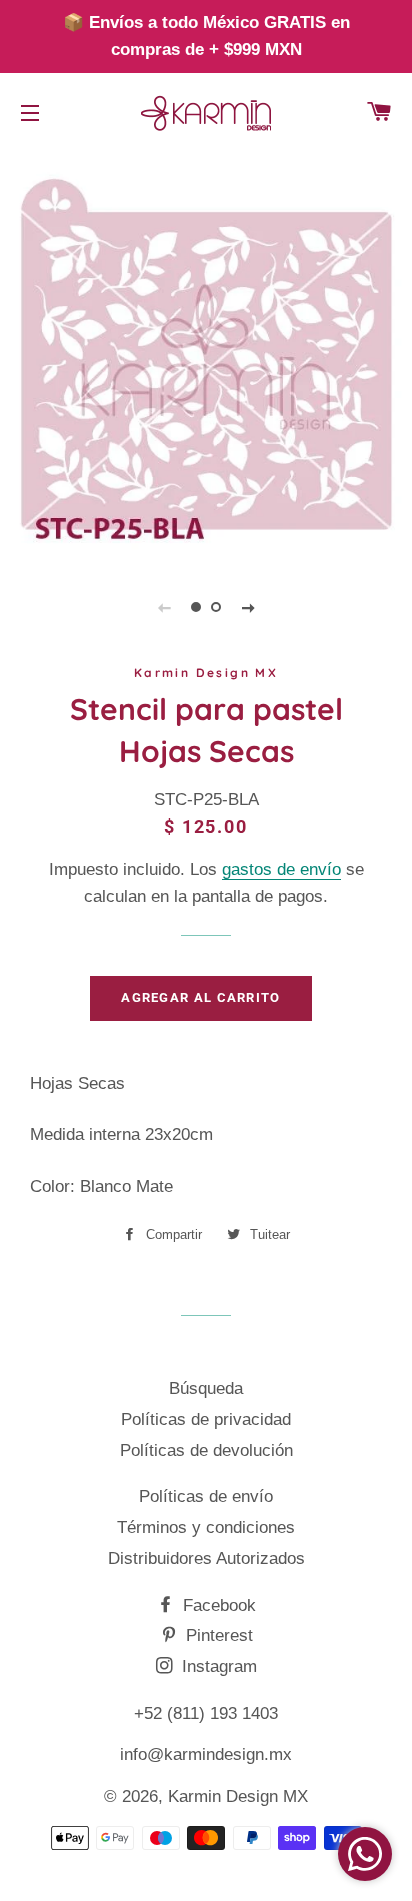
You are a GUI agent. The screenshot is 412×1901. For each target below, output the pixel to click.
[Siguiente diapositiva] (248, 607)
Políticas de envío (206, 1496)
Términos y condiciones (206, 1527)
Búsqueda (206, 1388)
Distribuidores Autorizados (206, 1558)
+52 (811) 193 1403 (206, 1713)
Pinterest (217, 1635)
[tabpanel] (206, 354)
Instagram (217, 1666)
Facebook (217, 1605)
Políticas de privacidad (206, 1419)
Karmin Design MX (238, 1796)
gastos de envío (281, 869)
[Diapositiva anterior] (164, 607)
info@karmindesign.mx (206, 1754)
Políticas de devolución (206, 1450)
